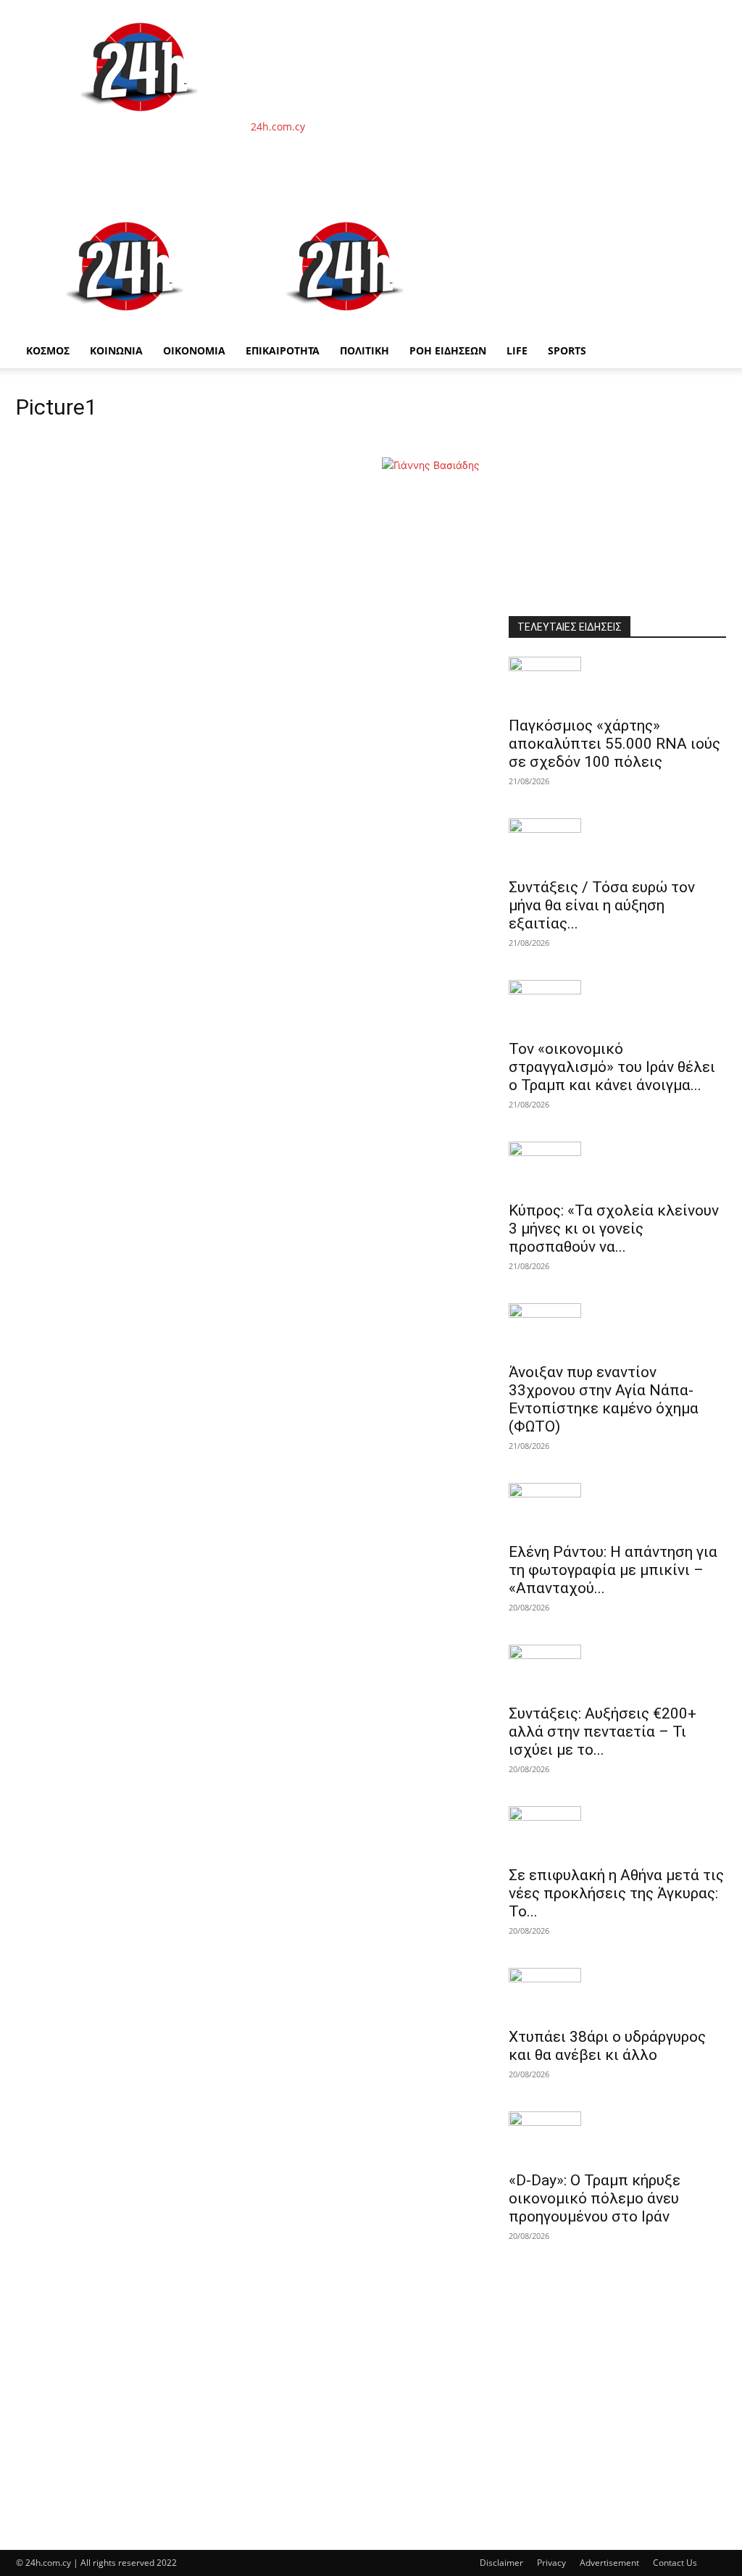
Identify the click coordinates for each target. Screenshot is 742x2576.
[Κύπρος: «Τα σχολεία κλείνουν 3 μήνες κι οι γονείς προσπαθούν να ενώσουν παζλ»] (617, 1167)
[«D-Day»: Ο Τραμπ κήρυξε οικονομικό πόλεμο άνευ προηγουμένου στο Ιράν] (617, 2137)
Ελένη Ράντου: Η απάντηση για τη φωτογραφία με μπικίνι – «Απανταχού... (613, 1570)
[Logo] (126, 326)
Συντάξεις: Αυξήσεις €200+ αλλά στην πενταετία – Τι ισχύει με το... (603, 1732)
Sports (567, 350)
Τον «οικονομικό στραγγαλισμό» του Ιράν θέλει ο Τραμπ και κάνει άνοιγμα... (612, 1067)
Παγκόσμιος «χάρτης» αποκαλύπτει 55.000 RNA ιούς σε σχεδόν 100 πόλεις (614, 744)
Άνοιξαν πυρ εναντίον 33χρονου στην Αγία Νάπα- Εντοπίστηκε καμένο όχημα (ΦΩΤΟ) (604, 1399)
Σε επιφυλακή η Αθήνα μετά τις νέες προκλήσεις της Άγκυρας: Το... (616, 1893)
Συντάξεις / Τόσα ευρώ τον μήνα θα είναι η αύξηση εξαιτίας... (602, 905)
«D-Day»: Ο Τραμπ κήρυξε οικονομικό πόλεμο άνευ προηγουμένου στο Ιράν (595, 2198)
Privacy (551, 2563)
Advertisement (609, 2563)
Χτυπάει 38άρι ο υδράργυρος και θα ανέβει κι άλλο (607, 2046)
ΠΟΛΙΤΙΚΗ (364, 350)
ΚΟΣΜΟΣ (48, 350)
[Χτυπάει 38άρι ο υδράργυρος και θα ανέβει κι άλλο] (617, 1993)
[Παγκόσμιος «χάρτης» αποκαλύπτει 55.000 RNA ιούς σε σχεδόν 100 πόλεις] (617, 682)
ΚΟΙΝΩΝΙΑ (116, 350)
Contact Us (675, 2563)
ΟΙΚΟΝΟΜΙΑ (194, 350)
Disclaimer (501, 2563)
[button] (709, 218)
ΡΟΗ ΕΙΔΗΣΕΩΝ (448, 350)
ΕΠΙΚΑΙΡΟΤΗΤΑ (283, 350)
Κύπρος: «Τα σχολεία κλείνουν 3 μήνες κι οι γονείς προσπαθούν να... (614, 1229)
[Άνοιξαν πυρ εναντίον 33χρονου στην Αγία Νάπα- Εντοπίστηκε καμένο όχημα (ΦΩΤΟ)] (617, 1329)
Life (517, 350)
